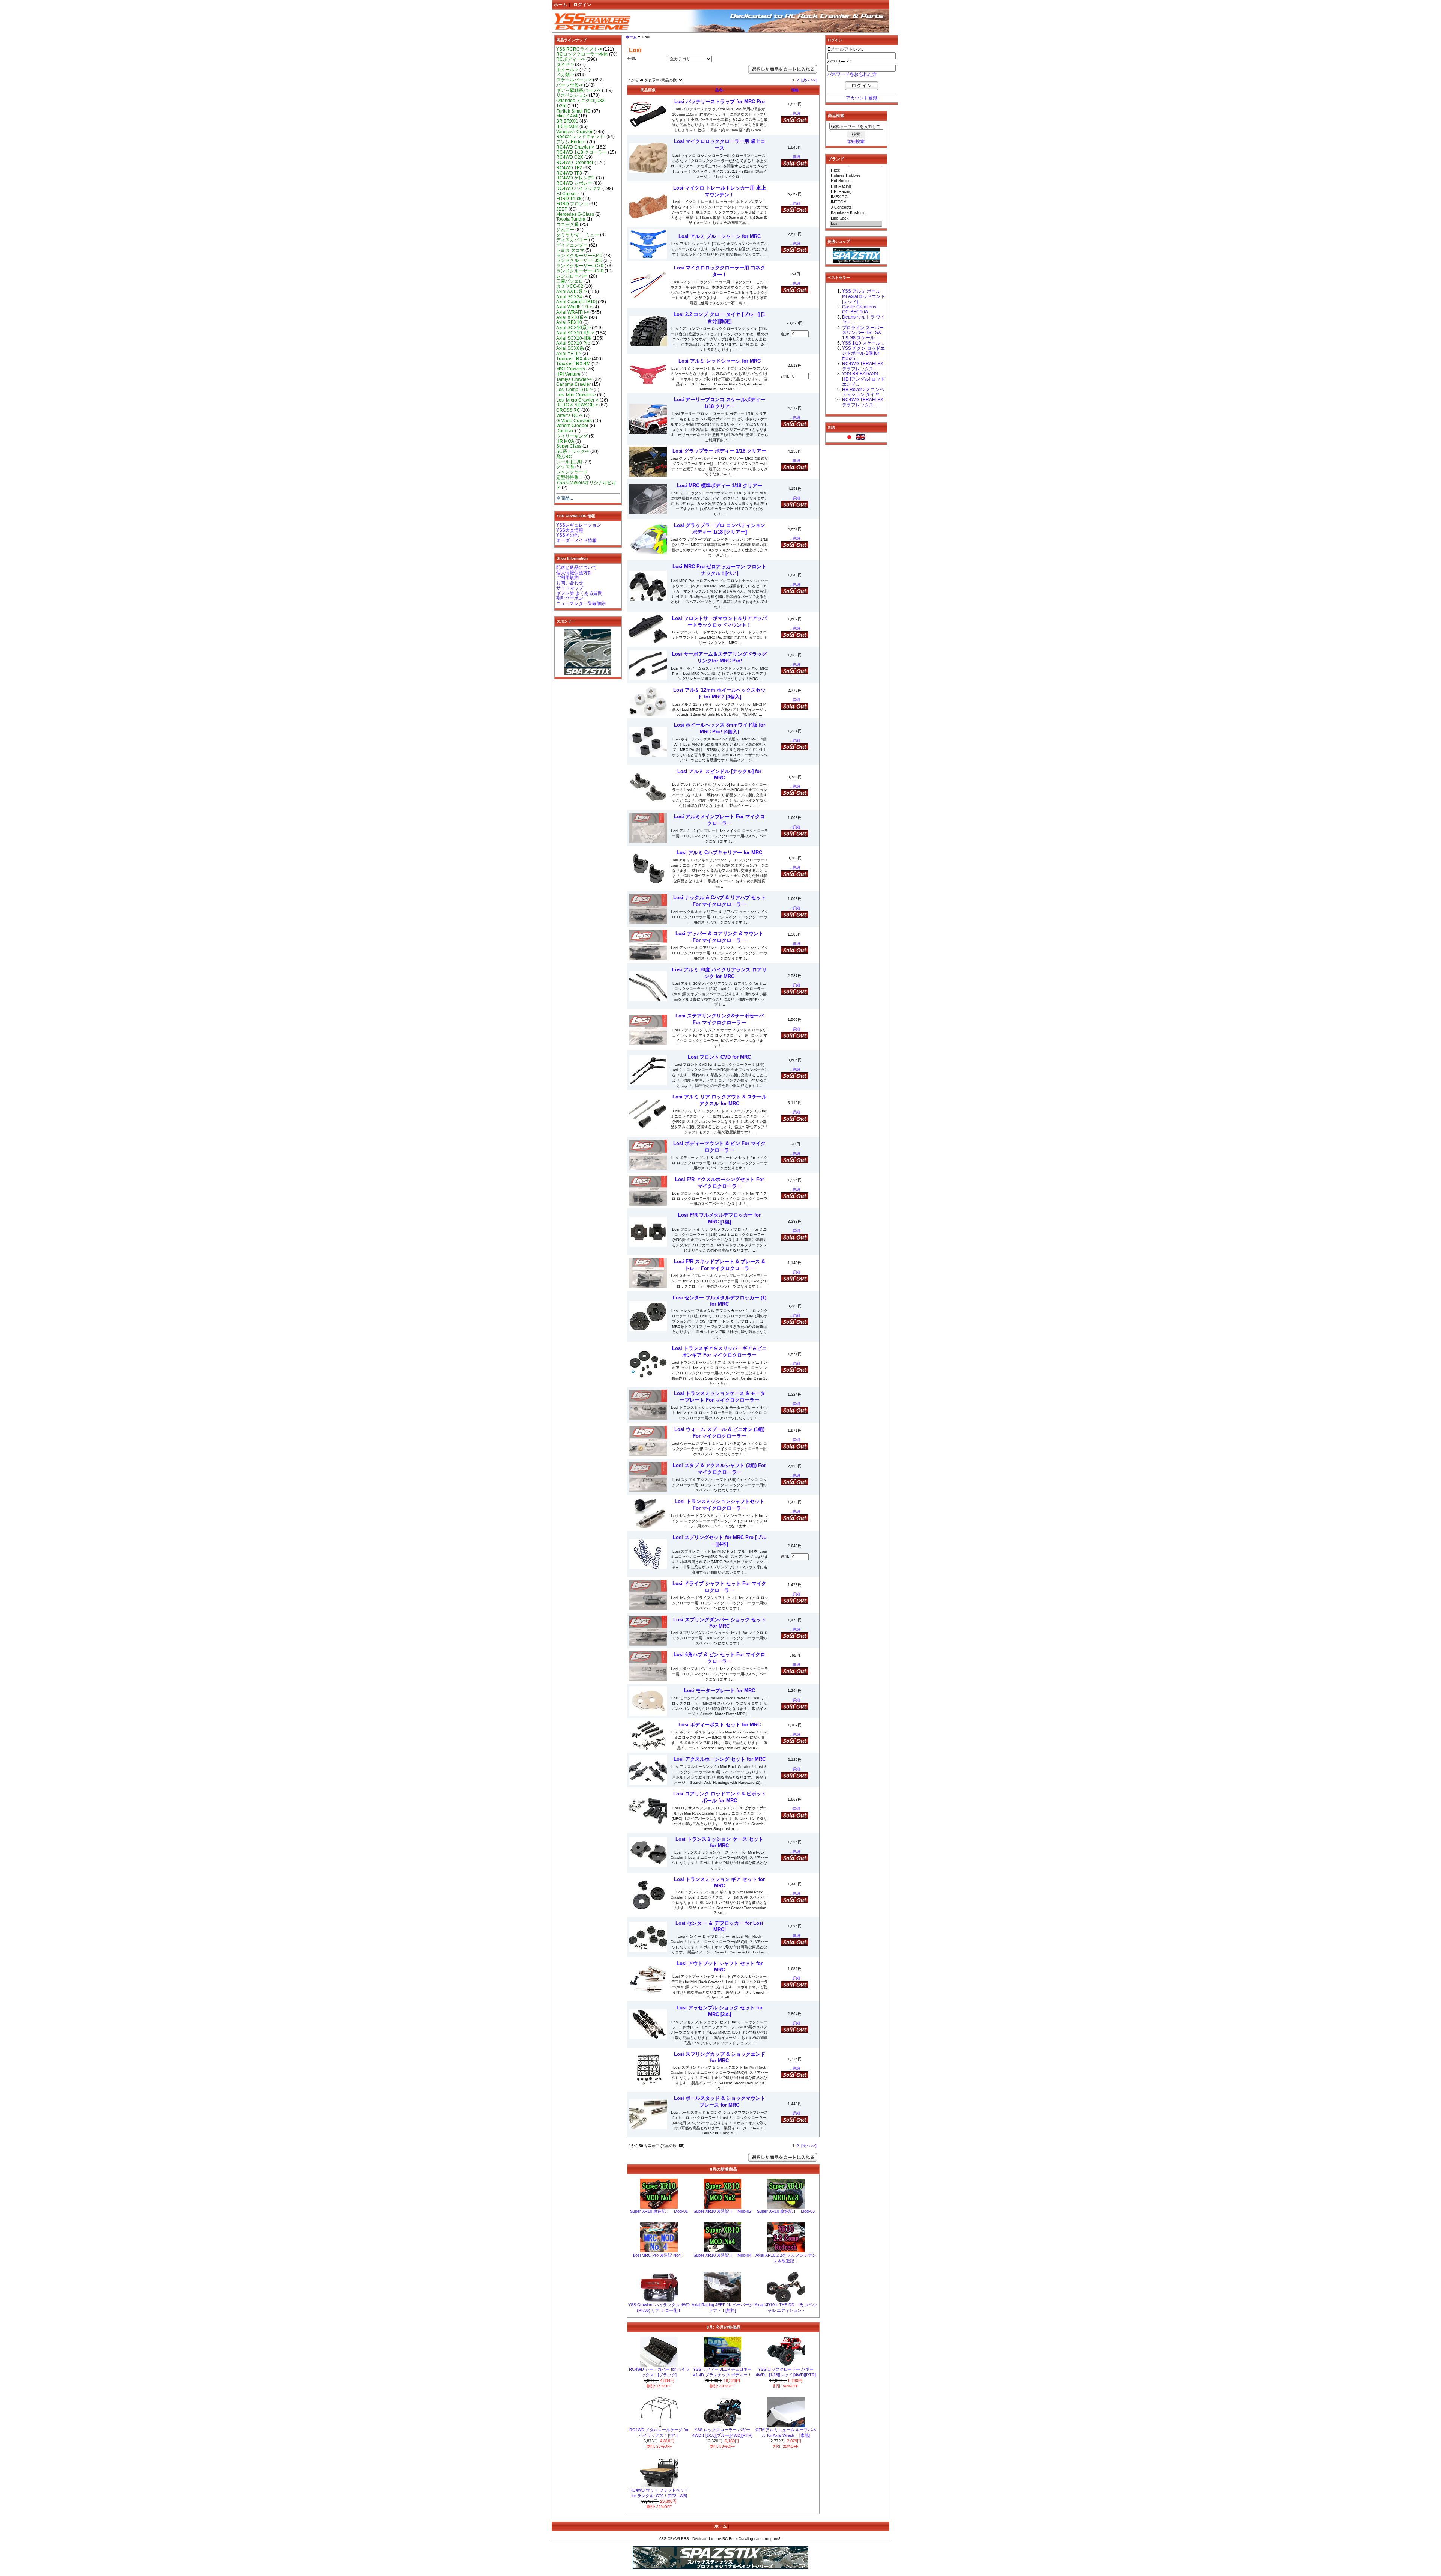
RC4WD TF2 (569, 168)
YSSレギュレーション (579, 525)
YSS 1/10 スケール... (863, 343)
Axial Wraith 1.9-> (574, 307)
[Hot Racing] (856, 187)
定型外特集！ (570, 477)
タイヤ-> (565, 65)
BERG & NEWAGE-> (577, 405)
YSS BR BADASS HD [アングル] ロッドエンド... (863, 379)
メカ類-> (565, 75)
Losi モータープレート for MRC (720, 1690)
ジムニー (565, 230)
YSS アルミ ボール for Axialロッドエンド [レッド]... (864, 296)
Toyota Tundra (571, 219)
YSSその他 (567, 535)
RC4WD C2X (570, 157)
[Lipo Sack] (856, 218)
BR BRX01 (567, 121)
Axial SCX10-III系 (574, 338)
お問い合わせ (570, 583)
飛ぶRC (564, 457)
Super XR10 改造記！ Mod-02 (722, 2211)
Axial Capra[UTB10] (576, 302)
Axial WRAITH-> (573, 312)
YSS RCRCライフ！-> (579, 49)
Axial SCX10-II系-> (575, 333)
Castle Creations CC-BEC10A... (859, 310)
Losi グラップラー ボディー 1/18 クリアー (719, 451)
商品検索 (836, 116)
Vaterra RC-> (569, 415)
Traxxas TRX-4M (573, 364)
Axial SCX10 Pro (573, 343)
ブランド (836, 159)
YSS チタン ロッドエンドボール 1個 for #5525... (863, 354)
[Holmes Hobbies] (856, 176)
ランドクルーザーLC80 (580, 271)
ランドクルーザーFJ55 (579, 260)
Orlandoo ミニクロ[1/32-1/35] (581, 103)
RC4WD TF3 (569, 173)
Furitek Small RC (573, 111)
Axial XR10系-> (572, 317)
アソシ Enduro (571, 142)
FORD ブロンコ (572, 204)
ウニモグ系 (567, 224)
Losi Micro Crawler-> (577, 400)
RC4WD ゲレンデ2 (575, 178)
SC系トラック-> (573, 451)
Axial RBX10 (569, 322)
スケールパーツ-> (574, 80)
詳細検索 (856, 141)
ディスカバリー (572, 240)
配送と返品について (576, 567)
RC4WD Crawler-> (575, 147)
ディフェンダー (572, 245)
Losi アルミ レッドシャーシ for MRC (720, 361)
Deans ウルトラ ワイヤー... (863, 320)
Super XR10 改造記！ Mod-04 (722, 2255)
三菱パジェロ (570, 281)
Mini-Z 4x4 (567, 116)
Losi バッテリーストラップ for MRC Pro (720, 102)
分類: (632, 58)
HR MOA (565, 441)
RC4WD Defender (575, 163)
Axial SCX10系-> (573, 328)
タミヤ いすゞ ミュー (578, 235)
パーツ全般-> (569, 85)
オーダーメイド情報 (576, 540)
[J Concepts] (856, 208)
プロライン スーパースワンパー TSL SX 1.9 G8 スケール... (863, 333)
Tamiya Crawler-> (574, 379)
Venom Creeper (572, 426)
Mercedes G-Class (575, 214)
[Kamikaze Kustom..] (856, 213)
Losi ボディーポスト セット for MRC (720, 1725)
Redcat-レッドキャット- (581, 137)
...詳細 (795, 114)
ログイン (582, 5)
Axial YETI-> (569, 354)
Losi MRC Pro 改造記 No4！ (659, 2255)
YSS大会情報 (570, 530)
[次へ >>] (809, 80)
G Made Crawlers (574, 421)
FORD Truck (569, 199)
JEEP (562, 209)
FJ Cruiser (567, 194)
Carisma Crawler (573, 384)
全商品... (565, 498)
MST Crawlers (571, 369)
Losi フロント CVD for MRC (719, 1057)
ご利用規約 (567, 578)
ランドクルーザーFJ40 (579, 256)
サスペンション (572, 95)
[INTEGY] (856, 202)
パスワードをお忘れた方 (852, 74)
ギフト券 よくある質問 (579, 593)
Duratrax (565, 431)
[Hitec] (856, 170)
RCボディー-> (571, 59)
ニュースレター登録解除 (581, 603)
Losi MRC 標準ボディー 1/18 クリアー (720, 485)
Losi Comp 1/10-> (574, 390)
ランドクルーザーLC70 (580, 266)
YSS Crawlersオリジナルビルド (586, 485)
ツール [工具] (569, 462)
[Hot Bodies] (856, 181)
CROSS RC (568, 410)
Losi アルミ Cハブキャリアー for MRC (719, 852)
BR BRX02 (567, 126)
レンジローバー (572, 276)
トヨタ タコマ (570, 250)
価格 (795, 90)
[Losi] (856, 224)
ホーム (561, 5)
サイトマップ (570, 588)
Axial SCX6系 (570, 348)
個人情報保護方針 (574, 573)
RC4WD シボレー (574, 183)
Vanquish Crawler (574, 132)
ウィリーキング (572, 436)
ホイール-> (567, 70)
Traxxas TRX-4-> (573, 359)
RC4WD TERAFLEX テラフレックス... (863, 366)
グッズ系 (565, 467)
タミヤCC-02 (570, 286)
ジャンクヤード (572, 472)
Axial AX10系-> (572, 292)
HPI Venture (568, 374)
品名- (720, 90)
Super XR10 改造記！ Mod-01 (659, 2211)
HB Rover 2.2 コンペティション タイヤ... (863, 392)
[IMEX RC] (856, 197)
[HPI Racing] (856, 192)
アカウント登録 (862, 98)
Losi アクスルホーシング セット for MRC (720, 1759)
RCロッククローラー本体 (582, 54)
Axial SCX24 (569, 297)
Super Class (569, 446)
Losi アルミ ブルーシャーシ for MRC (720, 236)
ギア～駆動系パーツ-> (578, 90)
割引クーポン (570, 598)
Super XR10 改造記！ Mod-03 (786, 2211)
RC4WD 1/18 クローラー (581, 152)
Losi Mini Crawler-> (576, 395)
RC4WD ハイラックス (579, 188)
